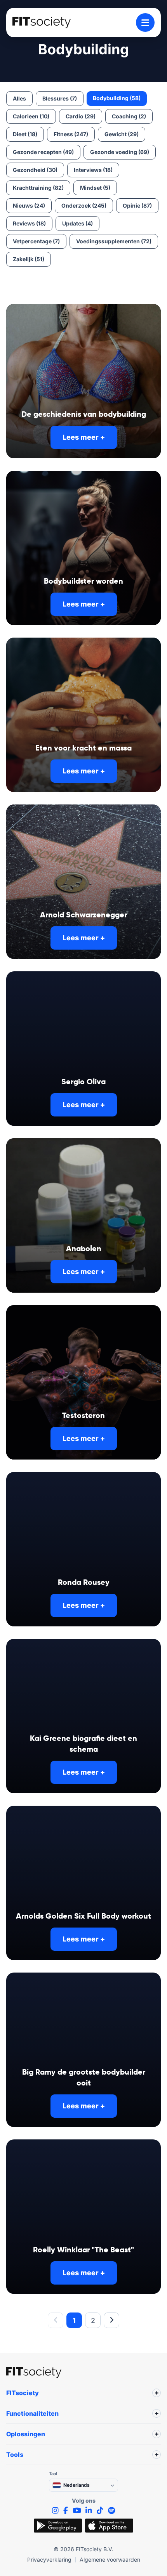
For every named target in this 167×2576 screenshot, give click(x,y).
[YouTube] (77, 2511)
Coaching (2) (129, 116)
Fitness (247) (71, 134)
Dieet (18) (25, 134)
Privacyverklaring (49, 2560)
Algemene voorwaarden (110, 2560)
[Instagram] (55, 2511)
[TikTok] (100, 2511)
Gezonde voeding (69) (120, 152)
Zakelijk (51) (29, 259)
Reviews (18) (29, 223)
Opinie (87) (137, 205)
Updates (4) (77, 223)
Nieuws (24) (29, 205)
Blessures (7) (60, 98)
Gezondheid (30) (35, 170)
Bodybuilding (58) (117, 98)
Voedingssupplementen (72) (114, 241)
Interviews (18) (93, 170)
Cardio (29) (81, 116)
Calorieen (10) (31, 116)
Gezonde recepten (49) (43, 152)
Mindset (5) (95, 188)
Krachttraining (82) (38, 188)
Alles (19, 98)
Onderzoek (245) (84, 205)
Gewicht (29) (122, 134)
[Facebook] (66, 2511)
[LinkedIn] (89, 2511)
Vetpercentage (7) (36, 241)
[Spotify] (111, 2511)
